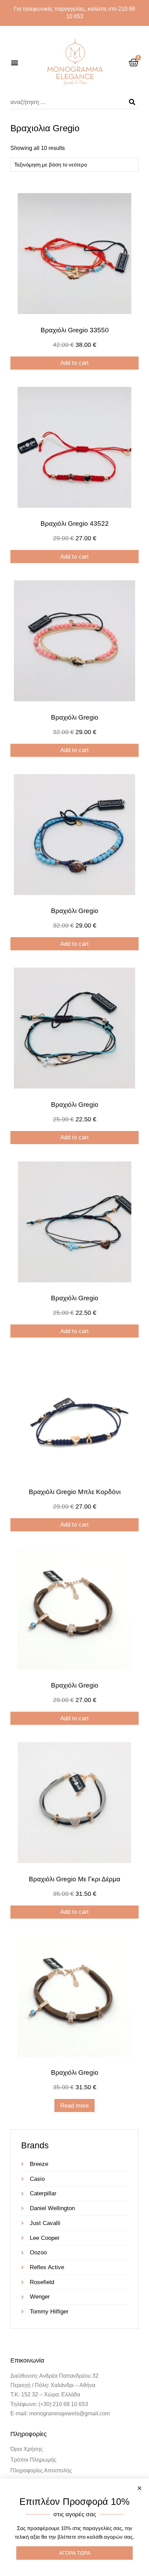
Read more (74, 2106)
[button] (14, 62)
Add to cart (74, 363)
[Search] (132, 102)
